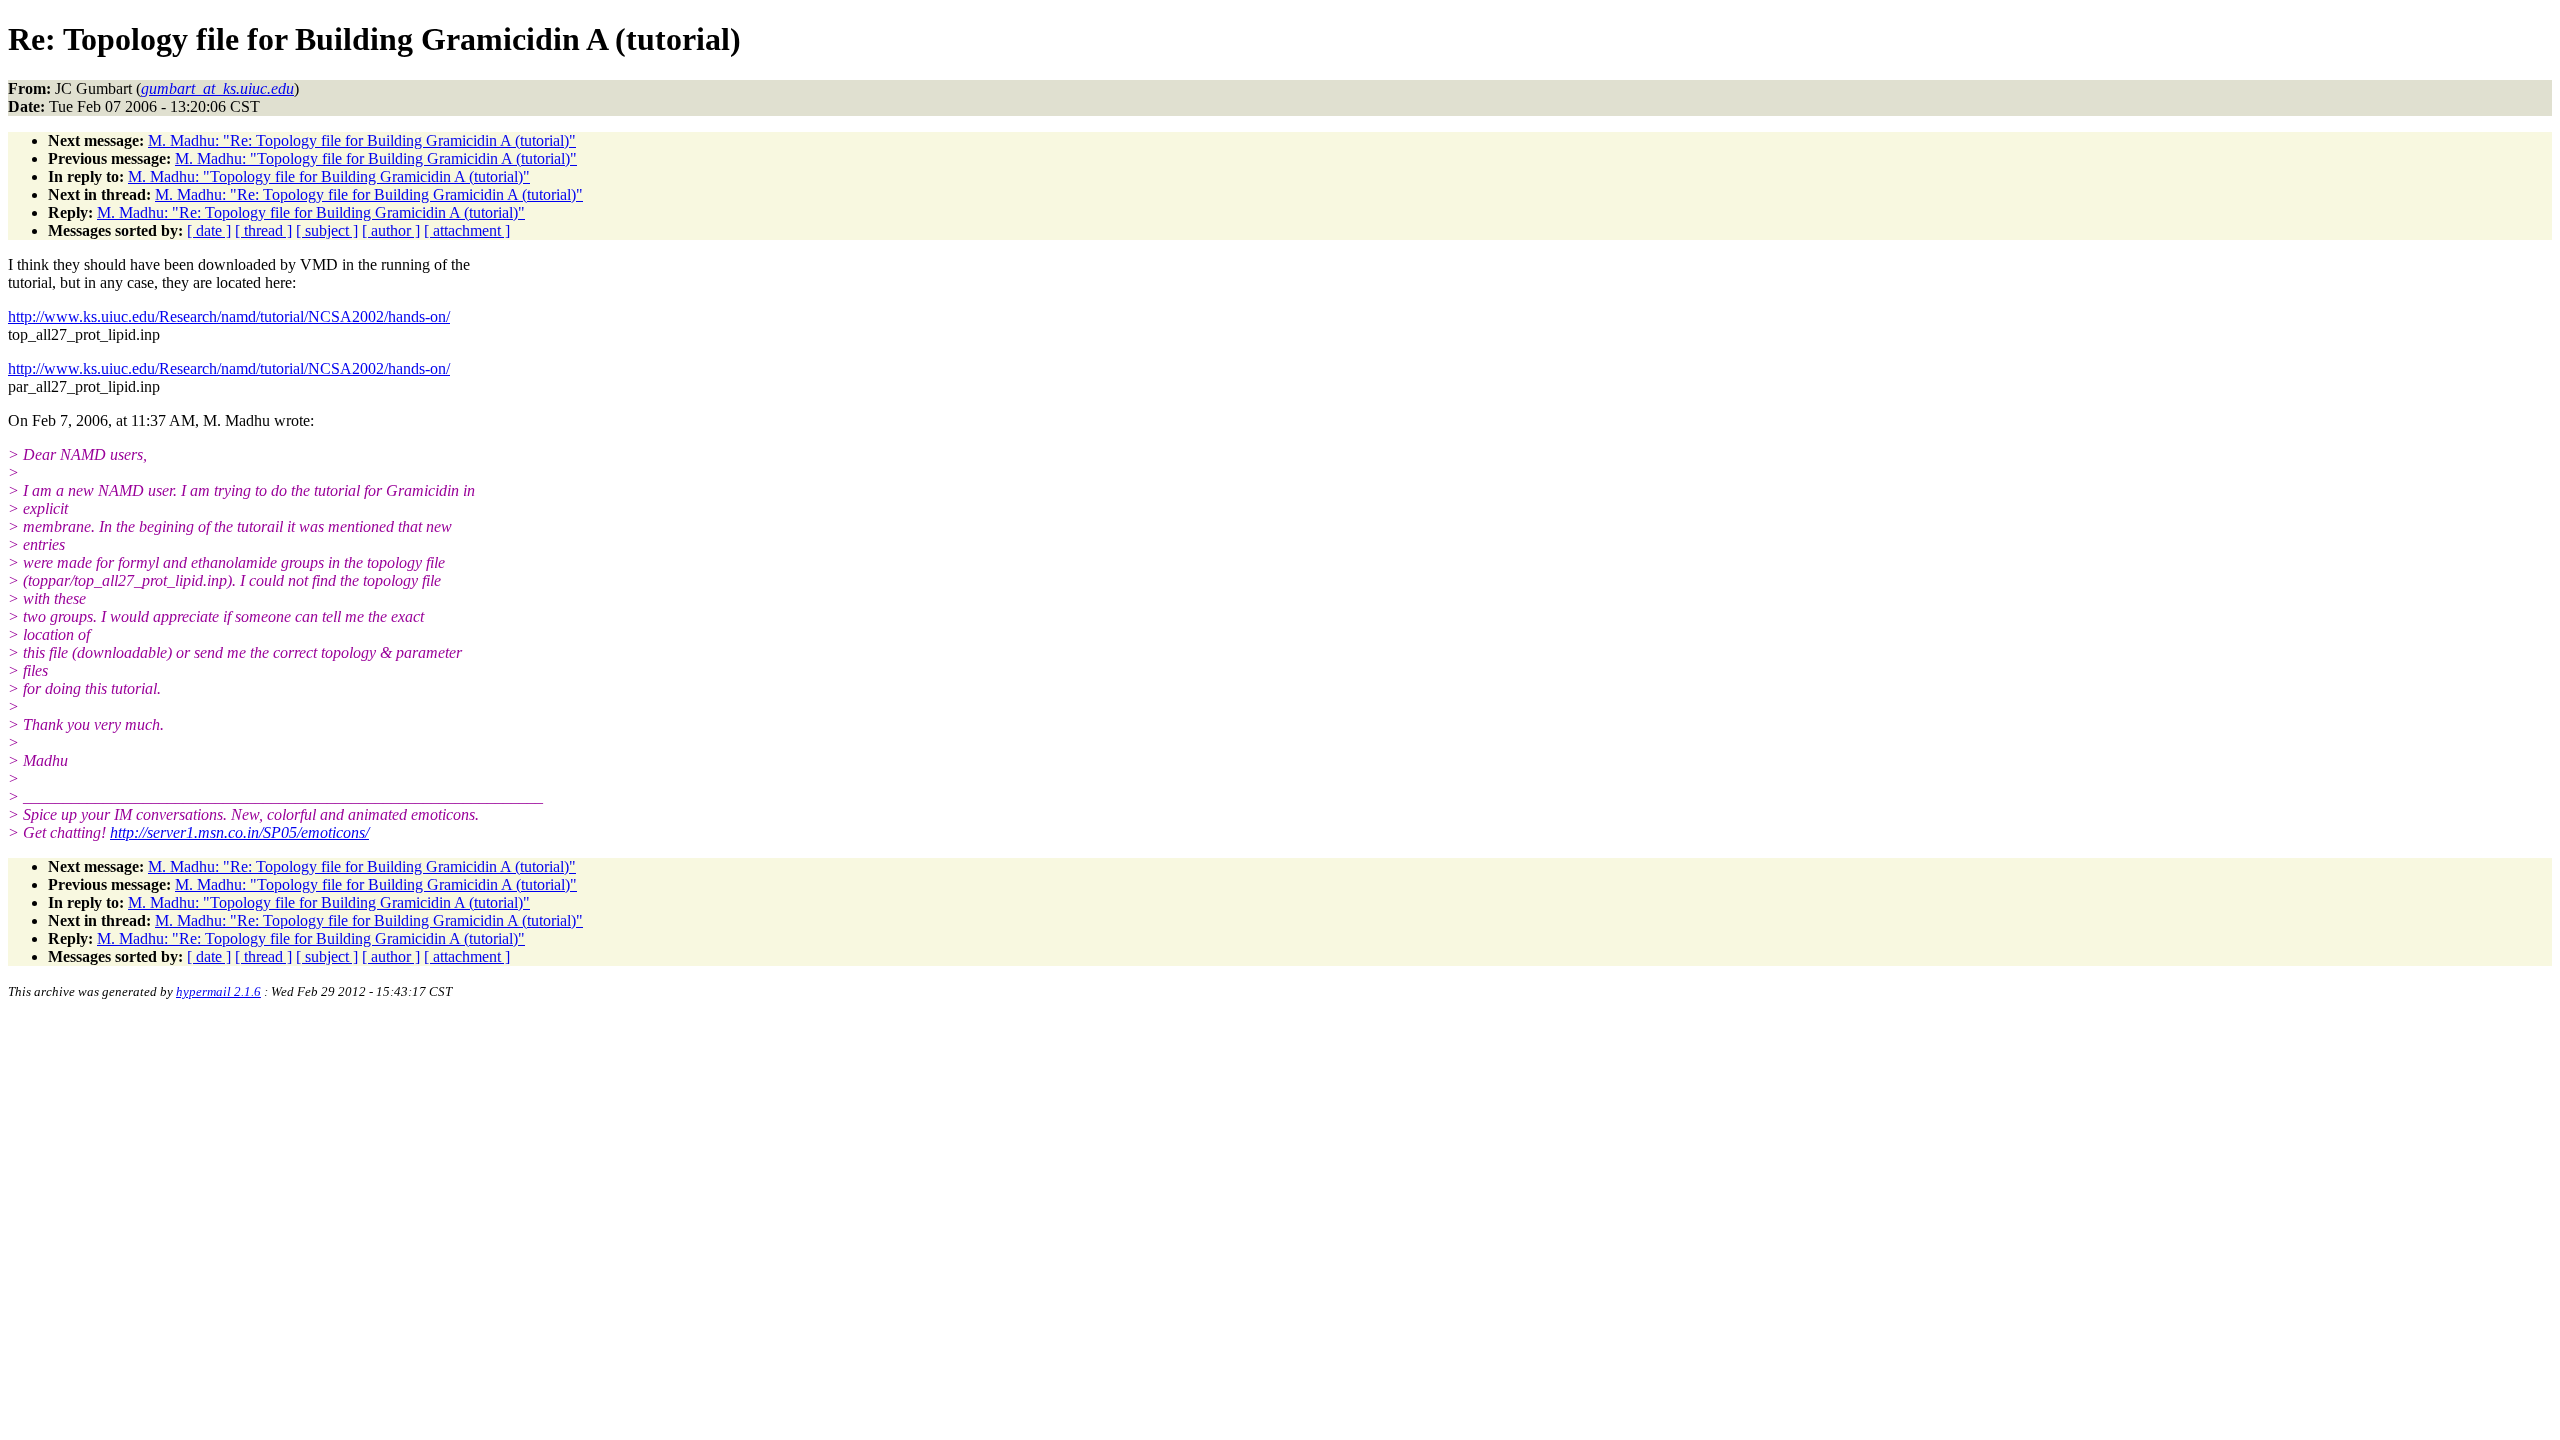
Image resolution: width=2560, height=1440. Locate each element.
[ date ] (209, 230)
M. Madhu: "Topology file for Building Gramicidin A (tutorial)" (376, 158)
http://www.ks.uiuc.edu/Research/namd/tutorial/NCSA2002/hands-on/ (229, 316)
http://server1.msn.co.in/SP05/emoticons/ (239, 832)
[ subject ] (327, 230)
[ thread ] (263, 230)
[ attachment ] (467, 230)
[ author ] (391, 230)
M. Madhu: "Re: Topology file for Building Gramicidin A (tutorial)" (362, 140)
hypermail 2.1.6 (218, 991)
